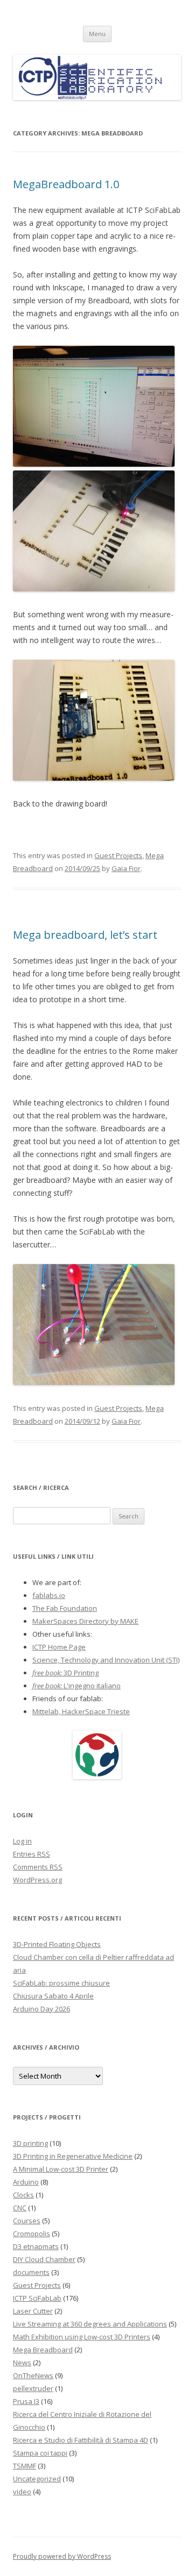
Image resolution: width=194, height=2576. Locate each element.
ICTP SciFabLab (37, 2298)
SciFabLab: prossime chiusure (61, 1983)
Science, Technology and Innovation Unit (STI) (106, 1660)
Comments (38, 1867)
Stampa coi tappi (40, 2453)
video (22, 2492)
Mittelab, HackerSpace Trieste (81, 1711)
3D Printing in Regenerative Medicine (73, 2156)
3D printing (30, 2143)
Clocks (23, 2195)
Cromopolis (32, 2234)
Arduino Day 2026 (41, 2009)
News (22, 2363)
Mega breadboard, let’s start (85, 935)
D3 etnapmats (36, 2246)
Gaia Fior (126, 868)
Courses (27, 2221)
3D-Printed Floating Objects (57, 1944)
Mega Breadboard (43, 2350)
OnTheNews (33, 2375)
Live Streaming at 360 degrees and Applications (90, 2324)
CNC (20, 2208)
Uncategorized (37, 2479)
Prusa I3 (26, 2401)
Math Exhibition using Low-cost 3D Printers (82, 2337)
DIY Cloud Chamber (44, 2259)
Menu (97, 34)
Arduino (26, 2182)
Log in (22, 1841)
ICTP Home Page (59, 1647)
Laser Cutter (33, 2311)
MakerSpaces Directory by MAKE (85, 1621)
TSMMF (25, 2466)
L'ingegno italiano (77, 1686)
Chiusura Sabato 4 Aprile (53, 1996)
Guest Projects (118, 855)
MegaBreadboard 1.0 (66, 184)
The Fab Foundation (65, 1608)
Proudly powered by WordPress (62, 2556)
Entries (32, 1854)
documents (31, 2272)
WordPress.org (37, 1880)
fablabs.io (49, 1595)
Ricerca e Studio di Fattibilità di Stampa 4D (81, 2440)
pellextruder (33, 2388)
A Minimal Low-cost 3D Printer (61, 2169)
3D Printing (65, 1673)
